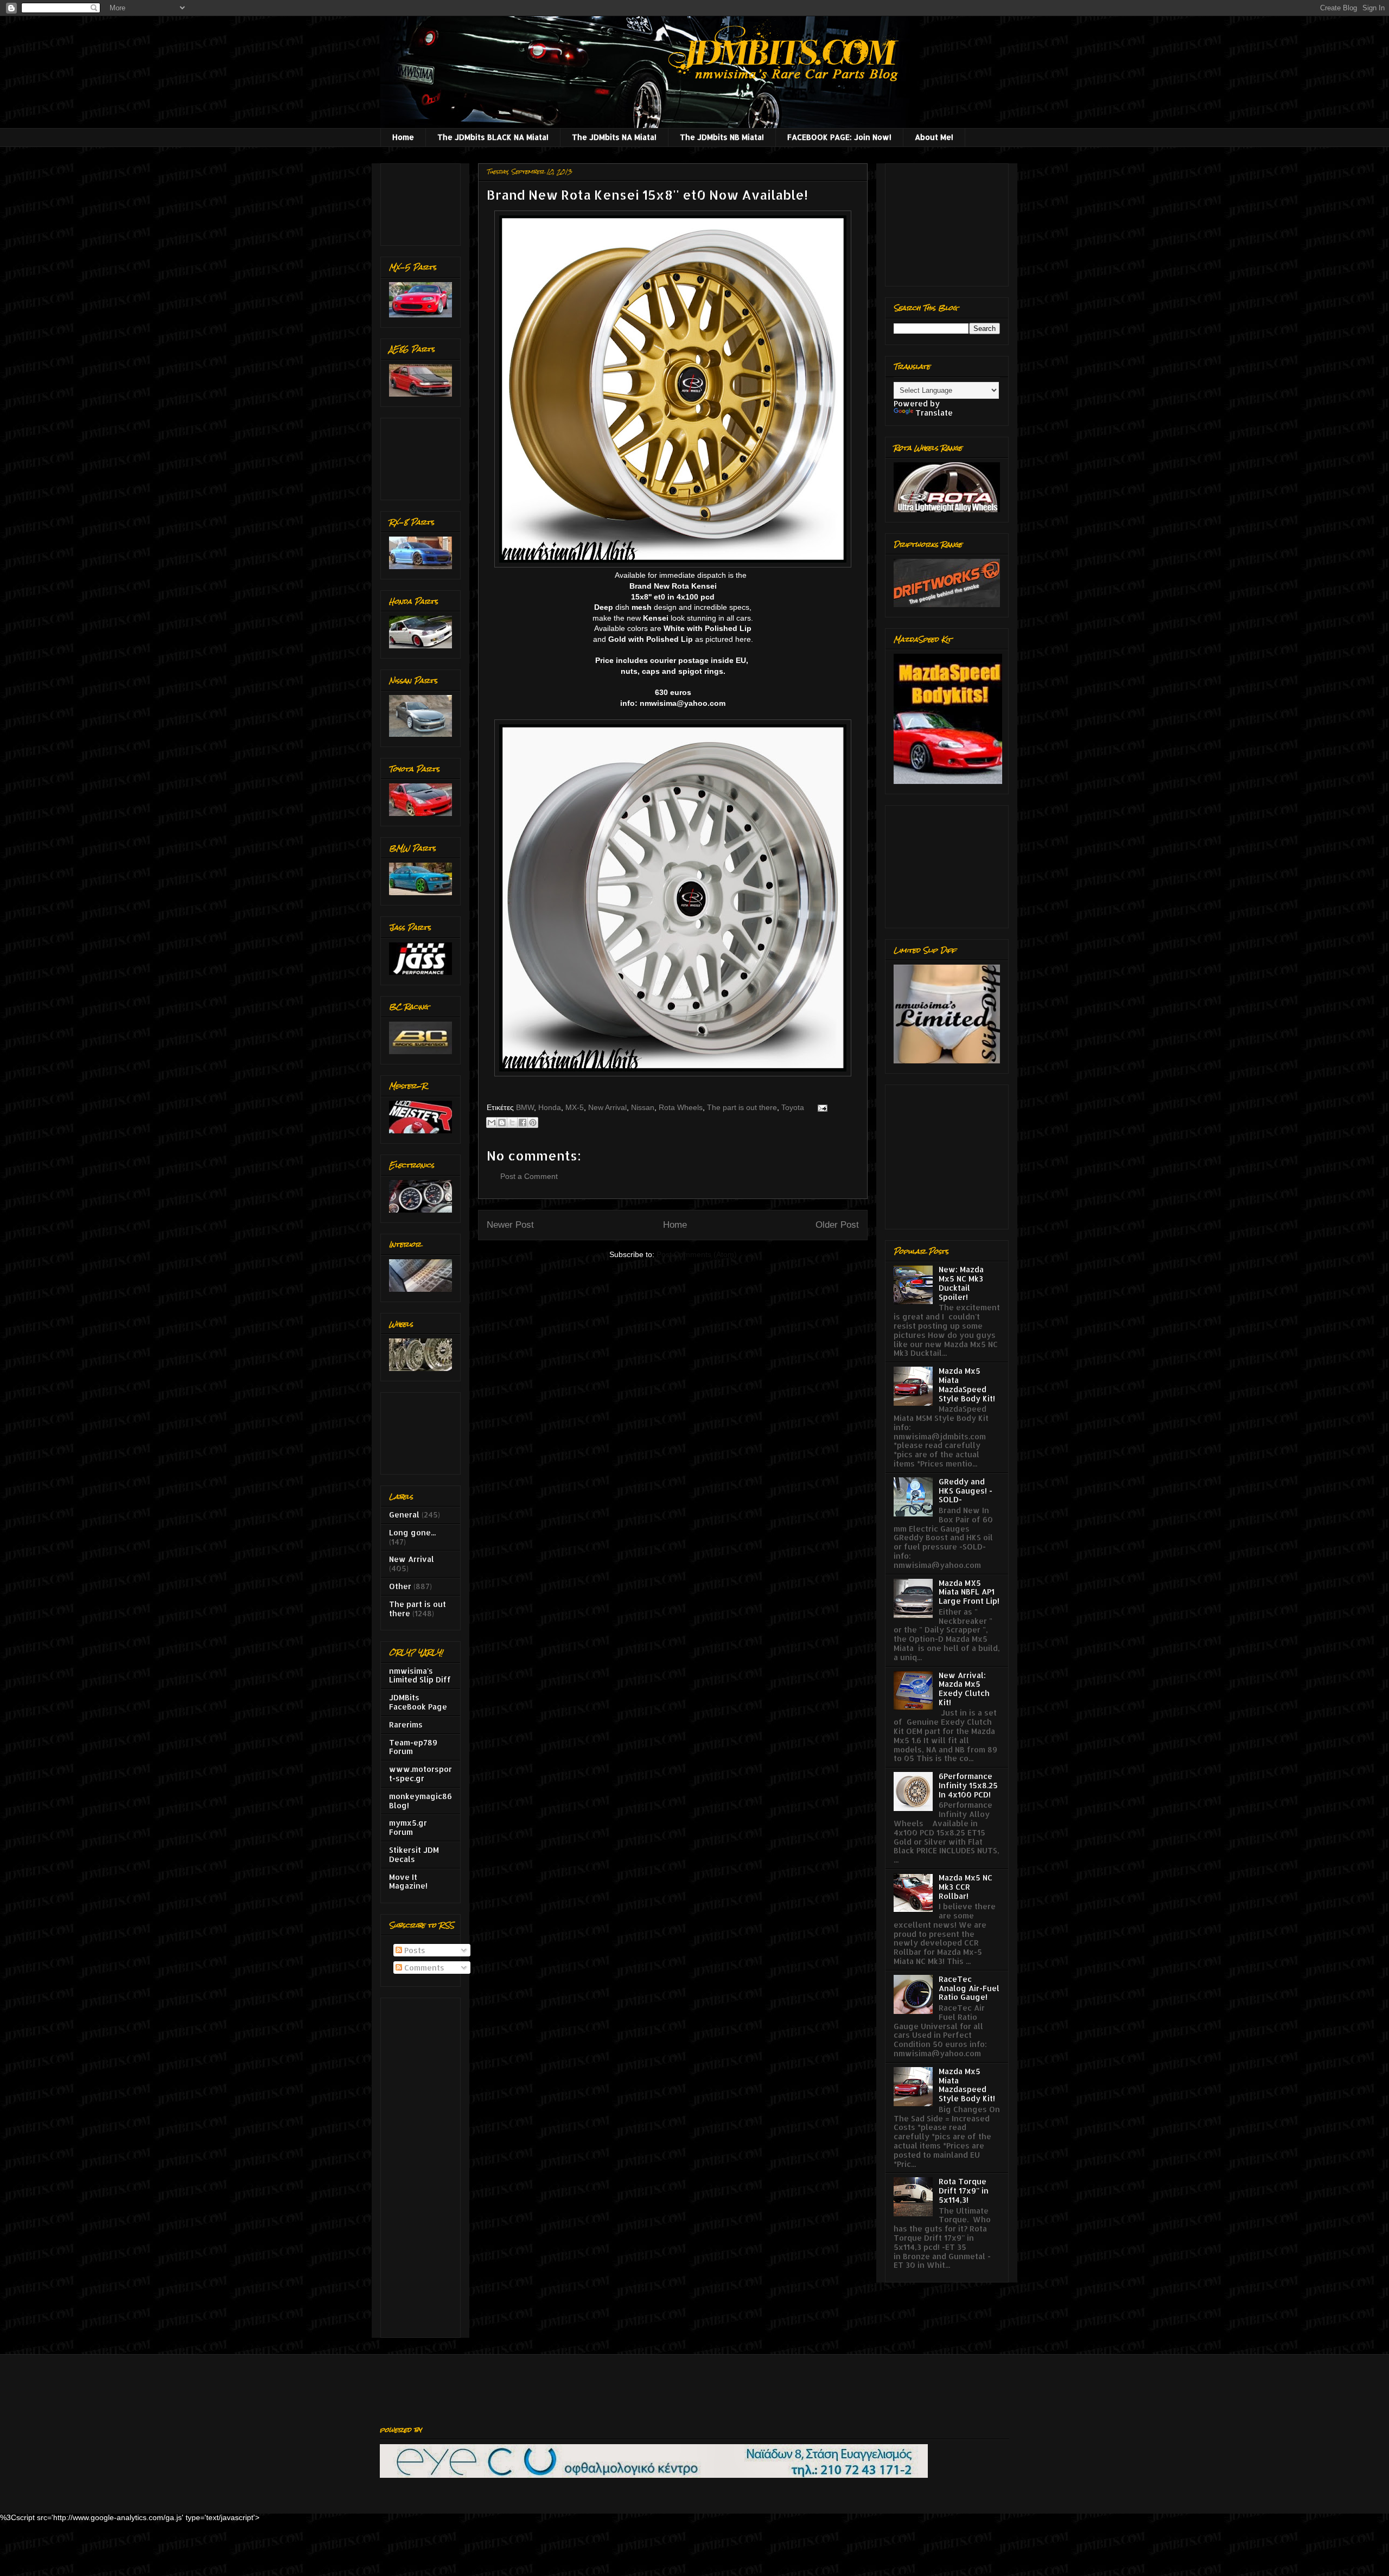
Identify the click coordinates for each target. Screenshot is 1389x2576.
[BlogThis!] (502, 1123)
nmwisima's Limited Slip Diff (420, 1675)
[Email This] (492, 1123)
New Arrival (607, 1107)
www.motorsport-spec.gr (420, 1774)
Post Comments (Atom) (697, 1254)
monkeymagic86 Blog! (420, 1801)
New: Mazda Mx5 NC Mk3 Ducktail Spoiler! (961, 1283)
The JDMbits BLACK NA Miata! (493, 137)
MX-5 (575, 1107)
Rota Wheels (681, 1107)
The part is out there (742, 1107)
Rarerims (406, 1724)
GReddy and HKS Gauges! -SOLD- (966, 1491)
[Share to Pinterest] (533, 1123)
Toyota (793, 1107)
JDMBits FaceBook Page (418, 1702)
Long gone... (412, 1532)
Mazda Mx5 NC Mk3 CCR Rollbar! (966, 1887)
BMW (525, 1107)
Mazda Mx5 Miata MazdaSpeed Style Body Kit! (967, 1384)
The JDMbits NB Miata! (722, 137)
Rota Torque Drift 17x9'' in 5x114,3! (964, 2191)
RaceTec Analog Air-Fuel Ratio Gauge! (969, 1988)
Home (403, 137)
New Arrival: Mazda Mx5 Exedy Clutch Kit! (964, 1689)
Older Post (837, 1225)
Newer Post (510, 1225)
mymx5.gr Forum (408, 1827)
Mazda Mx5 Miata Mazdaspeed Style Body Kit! (967, 2085)
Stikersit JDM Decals (414, 1854)
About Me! (934, 137)
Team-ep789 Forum (413, 1747)
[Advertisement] (423, 202)
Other (400, 1586)
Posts (414, 1950)
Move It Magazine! (408, 1882)
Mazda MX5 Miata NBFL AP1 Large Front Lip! (969, 1592)
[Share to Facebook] (523, 1123)
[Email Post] (821, 1107)
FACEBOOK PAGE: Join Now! (839, 137)
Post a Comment (529, 1176)
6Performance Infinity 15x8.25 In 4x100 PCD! (968, 1785)
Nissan (643, 1107)
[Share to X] (512, 1123)
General (404, 1515)
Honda (550, 1107)
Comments (423, 1968)
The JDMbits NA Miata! (614, 137)
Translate (934, 413)
